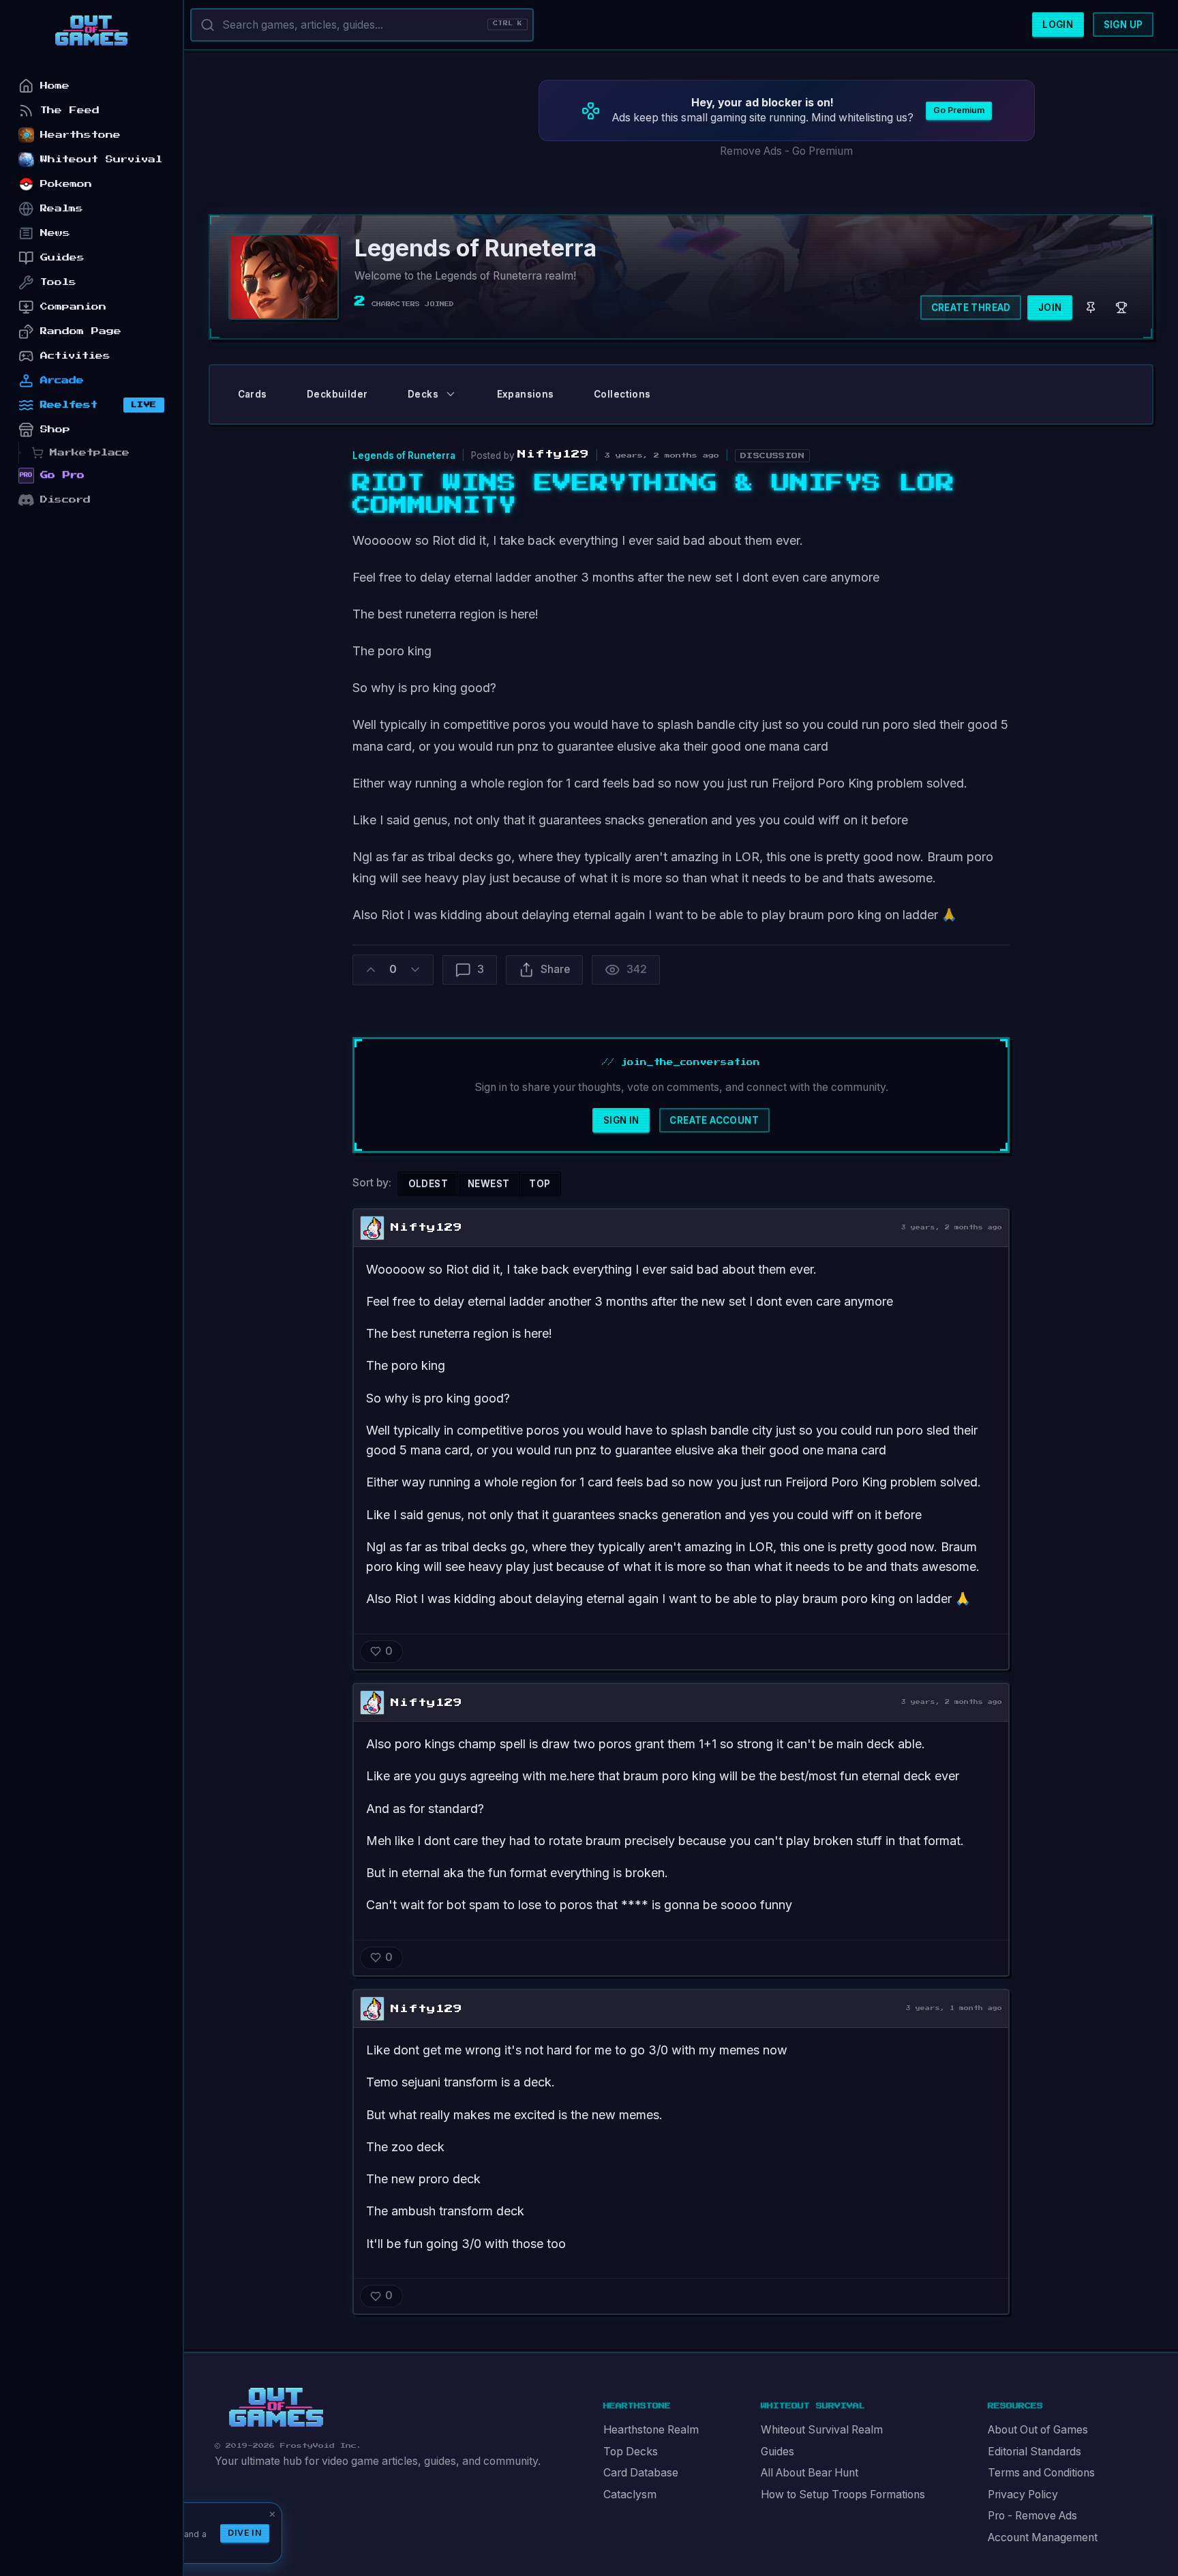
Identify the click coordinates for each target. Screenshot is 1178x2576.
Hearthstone (80, 135)
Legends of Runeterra (404, 455)
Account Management (1043, 2537)
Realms (62, 208)
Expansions (526, 394)
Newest (488, 1184)
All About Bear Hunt (810, 2473)
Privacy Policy (1023, 2495)
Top (540, 1184)
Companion (73, 306)
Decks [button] (423, 394)
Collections (622, 394)
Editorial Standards (1034, 2452)
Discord (65, 499)
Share (555, 969)
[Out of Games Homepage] (276, 2408)
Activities (75, 356)
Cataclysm (630, 2495)
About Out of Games (1038, 2430)
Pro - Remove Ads (1032, 2516)
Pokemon (66, 184)
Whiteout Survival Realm (822, 2430)
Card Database (641, 2473)
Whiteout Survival (101, 159)
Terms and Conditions (1041, 2473)
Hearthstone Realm (651, 2430)
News (55, 233)
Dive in (245, 2533)
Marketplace (90, 452)
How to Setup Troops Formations (843, 2495)
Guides (777, 2452)
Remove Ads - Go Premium (786, 151)
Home (55, 86)
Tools (58, 282)
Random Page (81, 331)
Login (1058, 25)
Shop (55, 429)
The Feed (70, 110)
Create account (714, 1120)
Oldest (428, 1184)
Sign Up (1123, 25)
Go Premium (959, 110)
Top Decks (631, 2452)
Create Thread (971, 308)
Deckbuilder (337, 394)
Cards (253, 394)
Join (1050, 308)
